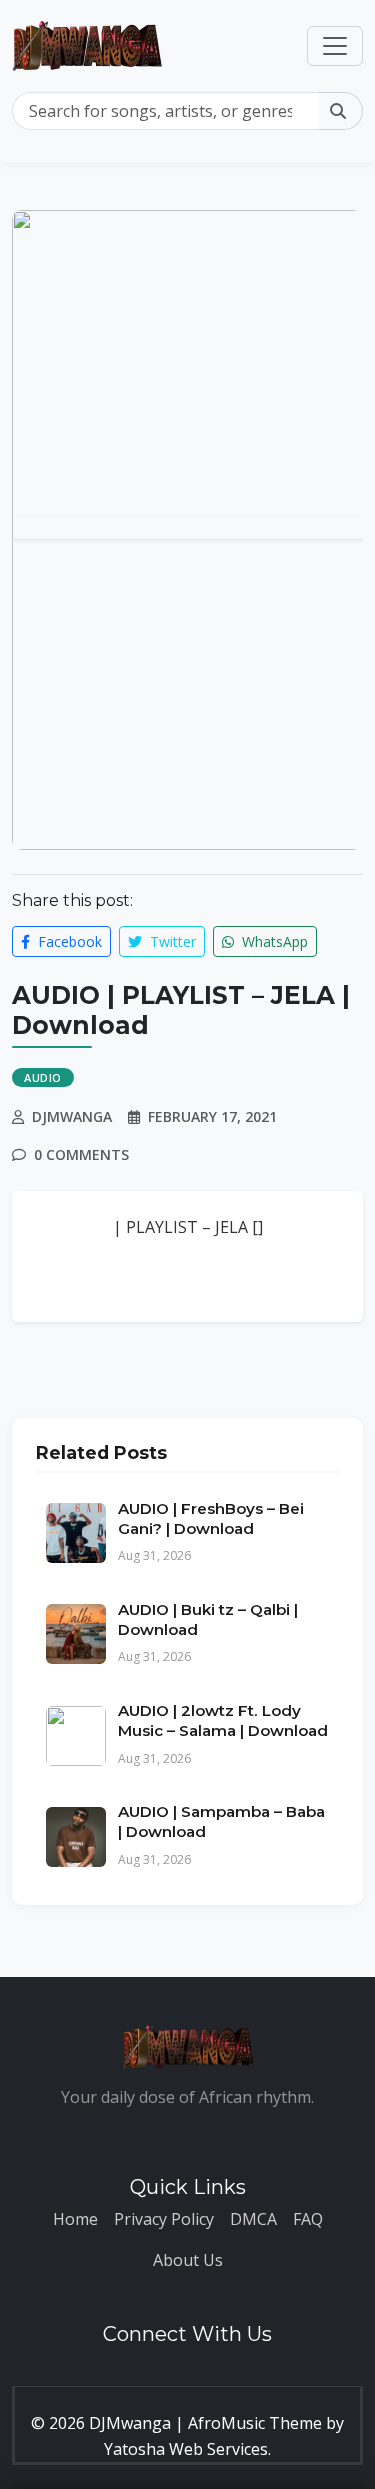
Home (75, 2219)
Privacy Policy (164, 2219)
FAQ (308, 2219)
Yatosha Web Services (186, 2449)
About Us (188, 2260)
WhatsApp (273, 941)
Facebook (68, 941)
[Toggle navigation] (335, 46)
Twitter (171, 941)
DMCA (253, 2219)
